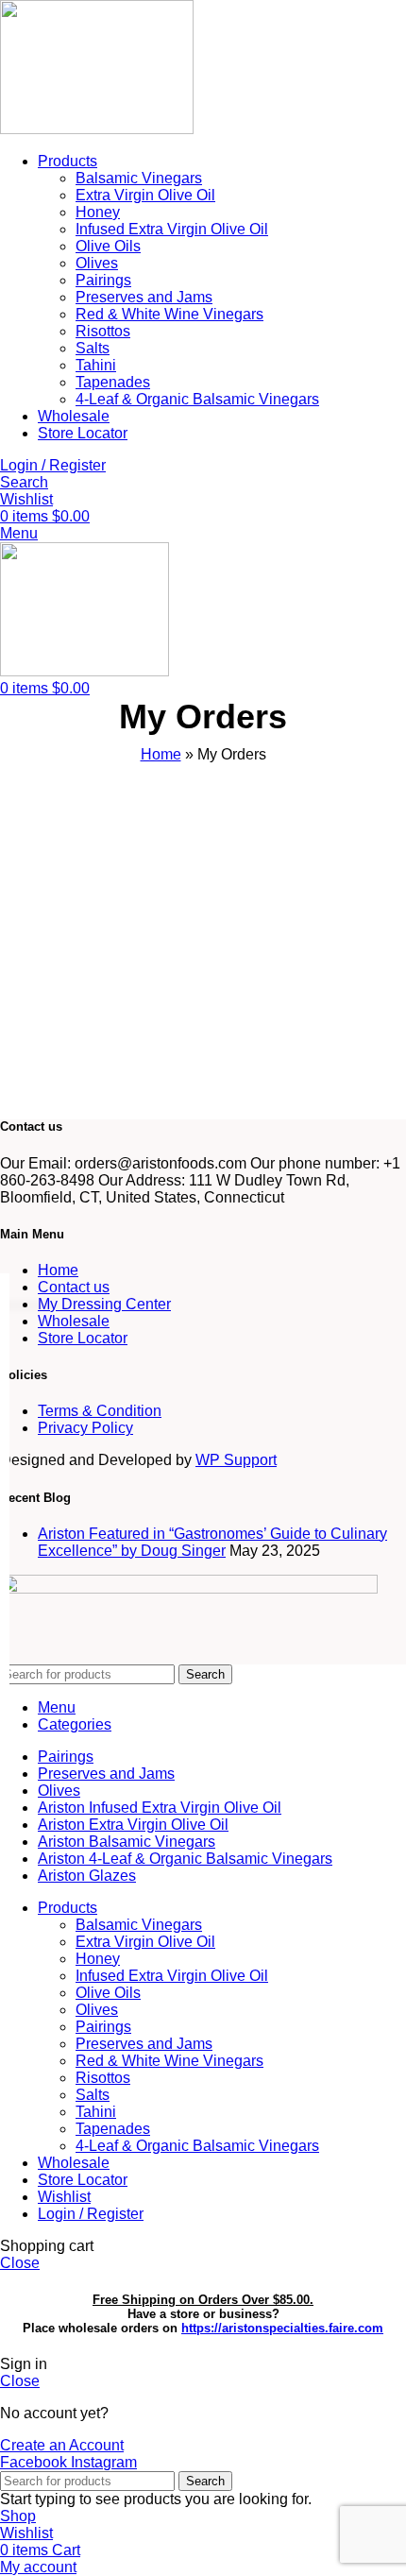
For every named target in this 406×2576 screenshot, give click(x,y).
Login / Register (91, 2214)
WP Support (236, 1460)
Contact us (74, 1287)
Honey (98, 212)
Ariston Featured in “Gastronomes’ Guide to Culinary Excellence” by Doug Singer (212, 1542)
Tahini (96, 365)
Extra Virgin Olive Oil (145, 195)
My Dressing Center (104, 1304)
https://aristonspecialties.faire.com (282, 2328)
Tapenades (113, 382)
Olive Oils (108, 246)
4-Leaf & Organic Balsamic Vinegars (197, 399)
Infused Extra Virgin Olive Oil (172, 229)
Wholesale (74, 1321)
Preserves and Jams (144, 297)
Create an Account (62, 2445)
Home (161, 754)
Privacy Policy (85, 1428)
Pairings (103, 280)
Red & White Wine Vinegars (169, 314)
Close (20, 2263)
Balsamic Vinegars (139, 178)
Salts (93, 348)
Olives (97, 263)
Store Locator (83, 1338)
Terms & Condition (100, 1411)
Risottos (103, 331)
